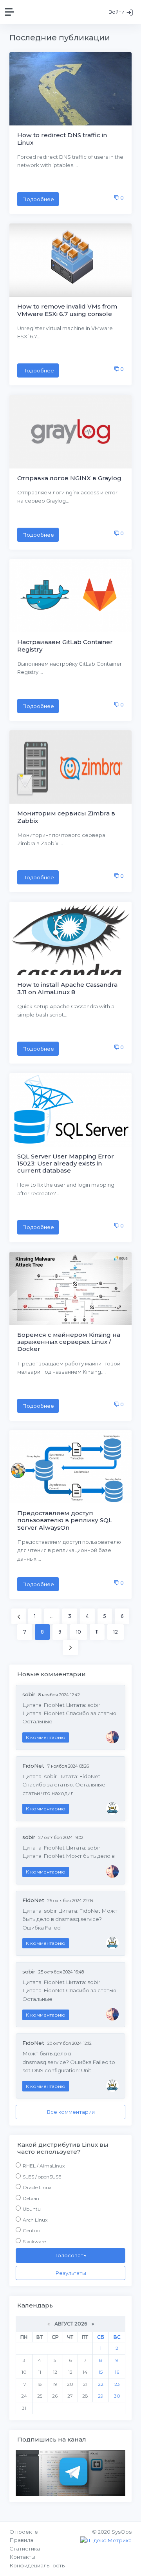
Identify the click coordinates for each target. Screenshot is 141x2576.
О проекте (24, 2532)
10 (79, 1632)
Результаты (71, 2273)
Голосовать (71, 2255)
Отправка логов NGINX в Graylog (69, 478)
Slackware (34, 2241)
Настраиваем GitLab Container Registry (65, 645)
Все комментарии (71, 2112)
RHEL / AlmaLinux (44, 2166)
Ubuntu (32, 2209)
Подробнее (38, 199)
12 (116, 1632)
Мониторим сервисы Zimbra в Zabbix (66, 817)
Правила (21, 2540)
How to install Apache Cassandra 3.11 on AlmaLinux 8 (67, 988)
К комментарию (46, 1737)
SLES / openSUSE (42, 2177)
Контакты (22, 2557)
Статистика (25, 2549)
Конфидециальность (37, 2565)
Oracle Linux (37, 2187)
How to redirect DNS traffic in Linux (62, 139)
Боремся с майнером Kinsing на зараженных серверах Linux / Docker (69, 1342)
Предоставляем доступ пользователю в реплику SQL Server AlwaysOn (65, 1520)
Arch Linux (35, 2220)
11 (97, 1632)
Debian (31, 2198)
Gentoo (31, 2230)
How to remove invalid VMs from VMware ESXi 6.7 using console (67, 310)
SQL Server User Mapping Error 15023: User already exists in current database (66, 1163)
